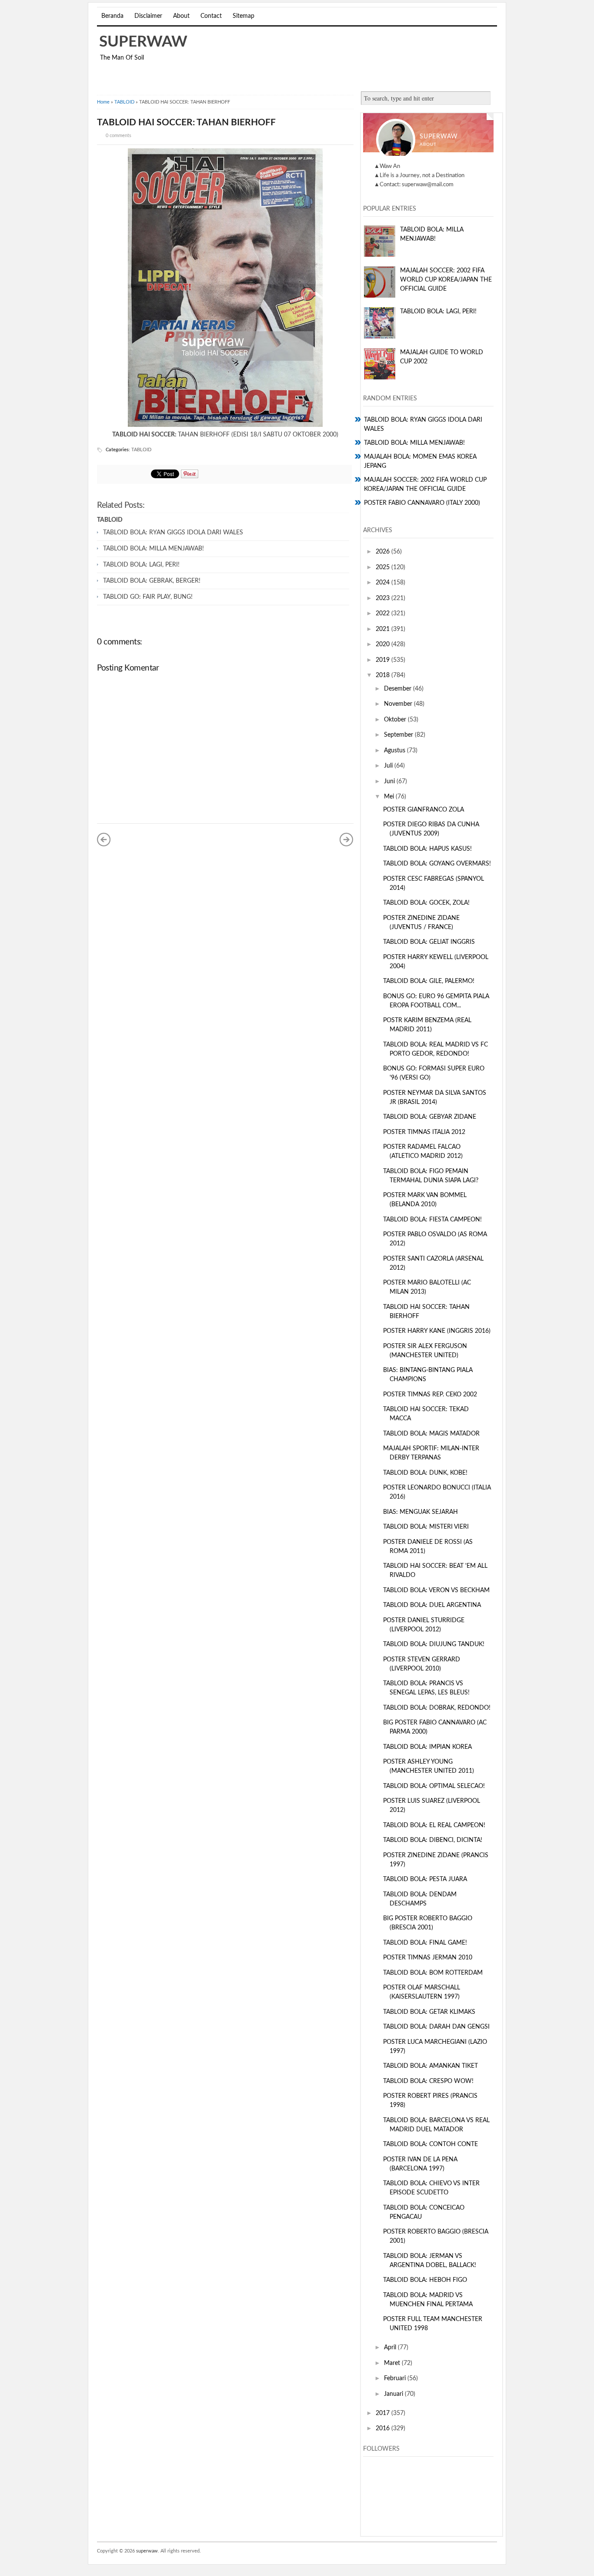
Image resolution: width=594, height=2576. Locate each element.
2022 (384, 614)
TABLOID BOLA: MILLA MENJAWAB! (154, 549)
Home (103, 102)
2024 (384, 583)
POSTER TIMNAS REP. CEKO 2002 (430, 1395)
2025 (384, 567)
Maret (393, 2363)
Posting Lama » (347, 839)
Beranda (112, 16)
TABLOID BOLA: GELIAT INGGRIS (429, 942)
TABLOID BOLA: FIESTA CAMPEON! (432, 1220)
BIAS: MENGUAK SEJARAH (420, 1512)
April (391, 2348)
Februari (396, 2378)
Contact (211, 16)
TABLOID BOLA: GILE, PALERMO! (429, 981)
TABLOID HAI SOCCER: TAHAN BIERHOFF (186, 122)
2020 (384, 644)
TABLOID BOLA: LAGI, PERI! (141, 565)
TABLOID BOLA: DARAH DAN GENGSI (436, 2027)
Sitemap (244, 16)
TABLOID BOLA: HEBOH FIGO (425, 2280)
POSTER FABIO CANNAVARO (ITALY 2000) (422, 503)
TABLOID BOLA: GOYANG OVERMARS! (437, 864)
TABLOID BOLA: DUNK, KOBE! (425, 1473)
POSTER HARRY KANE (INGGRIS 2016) (437, 1331)
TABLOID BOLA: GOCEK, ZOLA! (426, 903)
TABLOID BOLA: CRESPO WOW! (428, 2081)
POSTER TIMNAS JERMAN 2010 (428, 1958)
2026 (384, 552)
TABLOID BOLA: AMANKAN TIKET (430, 2066)
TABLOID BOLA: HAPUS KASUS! (427, 849)
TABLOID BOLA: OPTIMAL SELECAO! (434, 1786)
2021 (384, 629)
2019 (384, 660)
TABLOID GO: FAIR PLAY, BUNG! (148, 597)
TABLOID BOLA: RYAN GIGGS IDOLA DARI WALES (173, 533)
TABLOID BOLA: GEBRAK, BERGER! (152, 581)
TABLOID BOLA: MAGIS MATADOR (431, 1434)
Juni (390, 782)
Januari (394, 2394)
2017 (384, 2413)
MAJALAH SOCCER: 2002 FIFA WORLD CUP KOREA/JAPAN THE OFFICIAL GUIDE (446, 280)
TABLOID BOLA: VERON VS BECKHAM (436, 1590)
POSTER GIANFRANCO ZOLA (424, 810)
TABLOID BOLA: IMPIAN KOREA (427, 1747)
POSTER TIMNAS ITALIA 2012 (424, 1132)
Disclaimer (148, 16)
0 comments (118, 136)
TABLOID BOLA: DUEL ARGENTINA (432, 1605)
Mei (390, 797)
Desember (399, 689)
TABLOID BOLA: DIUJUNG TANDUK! (434, 1644)
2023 (384, 598)
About (181, 16)
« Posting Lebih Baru (104, 839)
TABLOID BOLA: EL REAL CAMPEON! (434, 1825)
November (399, 704)
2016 (384, 2428)
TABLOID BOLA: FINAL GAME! (425, 1943)
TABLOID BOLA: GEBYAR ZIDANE (430, 1117)
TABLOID (124, 102)
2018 (384, 675)
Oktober (396, 720)
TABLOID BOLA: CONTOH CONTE (430, 2144)
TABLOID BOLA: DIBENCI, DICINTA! (433, 1840)
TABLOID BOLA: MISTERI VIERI (426, 1527)
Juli (389, 766)
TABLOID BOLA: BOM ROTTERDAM (433, 1973)
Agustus (395, 751)
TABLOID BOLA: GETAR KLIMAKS (429, 2012)
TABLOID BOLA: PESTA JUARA (425, 1879)
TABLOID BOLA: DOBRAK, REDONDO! (437, 1708)
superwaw (143, 42)
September (399, 735)
